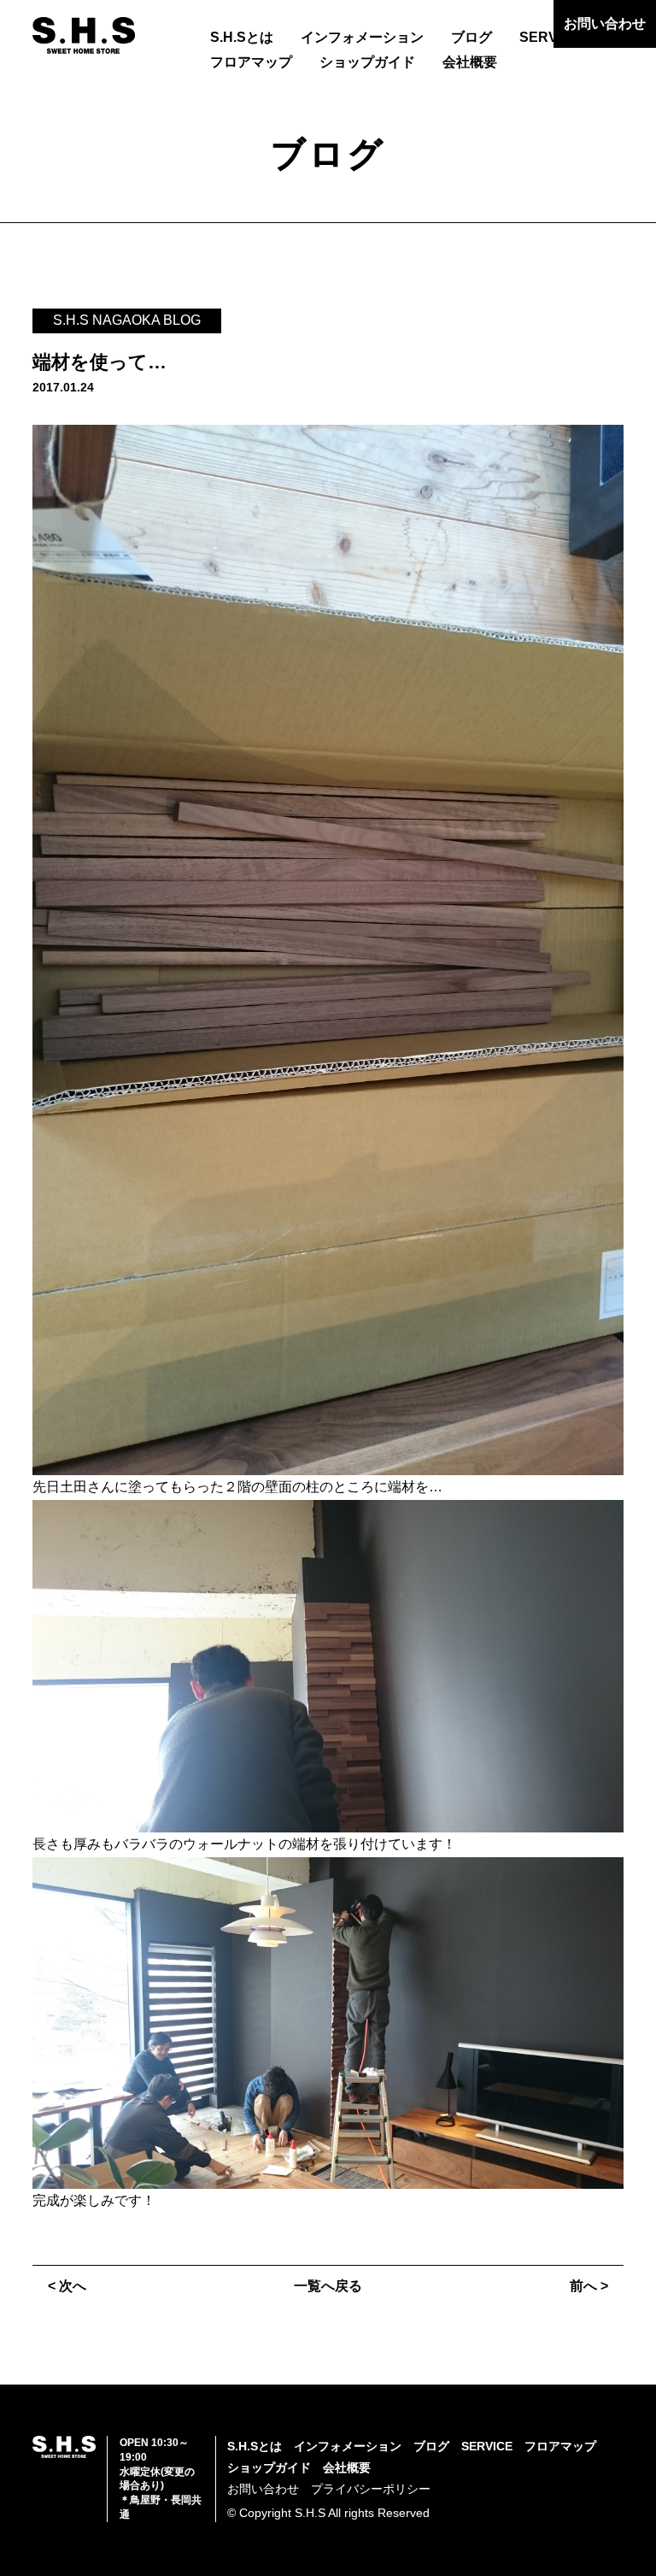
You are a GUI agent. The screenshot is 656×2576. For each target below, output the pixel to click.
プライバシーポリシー (371, 2489)
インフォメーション (362, 37)
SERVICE (550, 37)
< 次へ (67, 2286)
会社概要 (470, 62)
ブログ (471, 37)
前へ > (589, 2286)
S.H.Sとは (242, 37)
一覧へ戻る (328, 2286)
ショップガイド (367, 62)
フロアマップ (251, 62)
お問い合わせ (605, 24)
